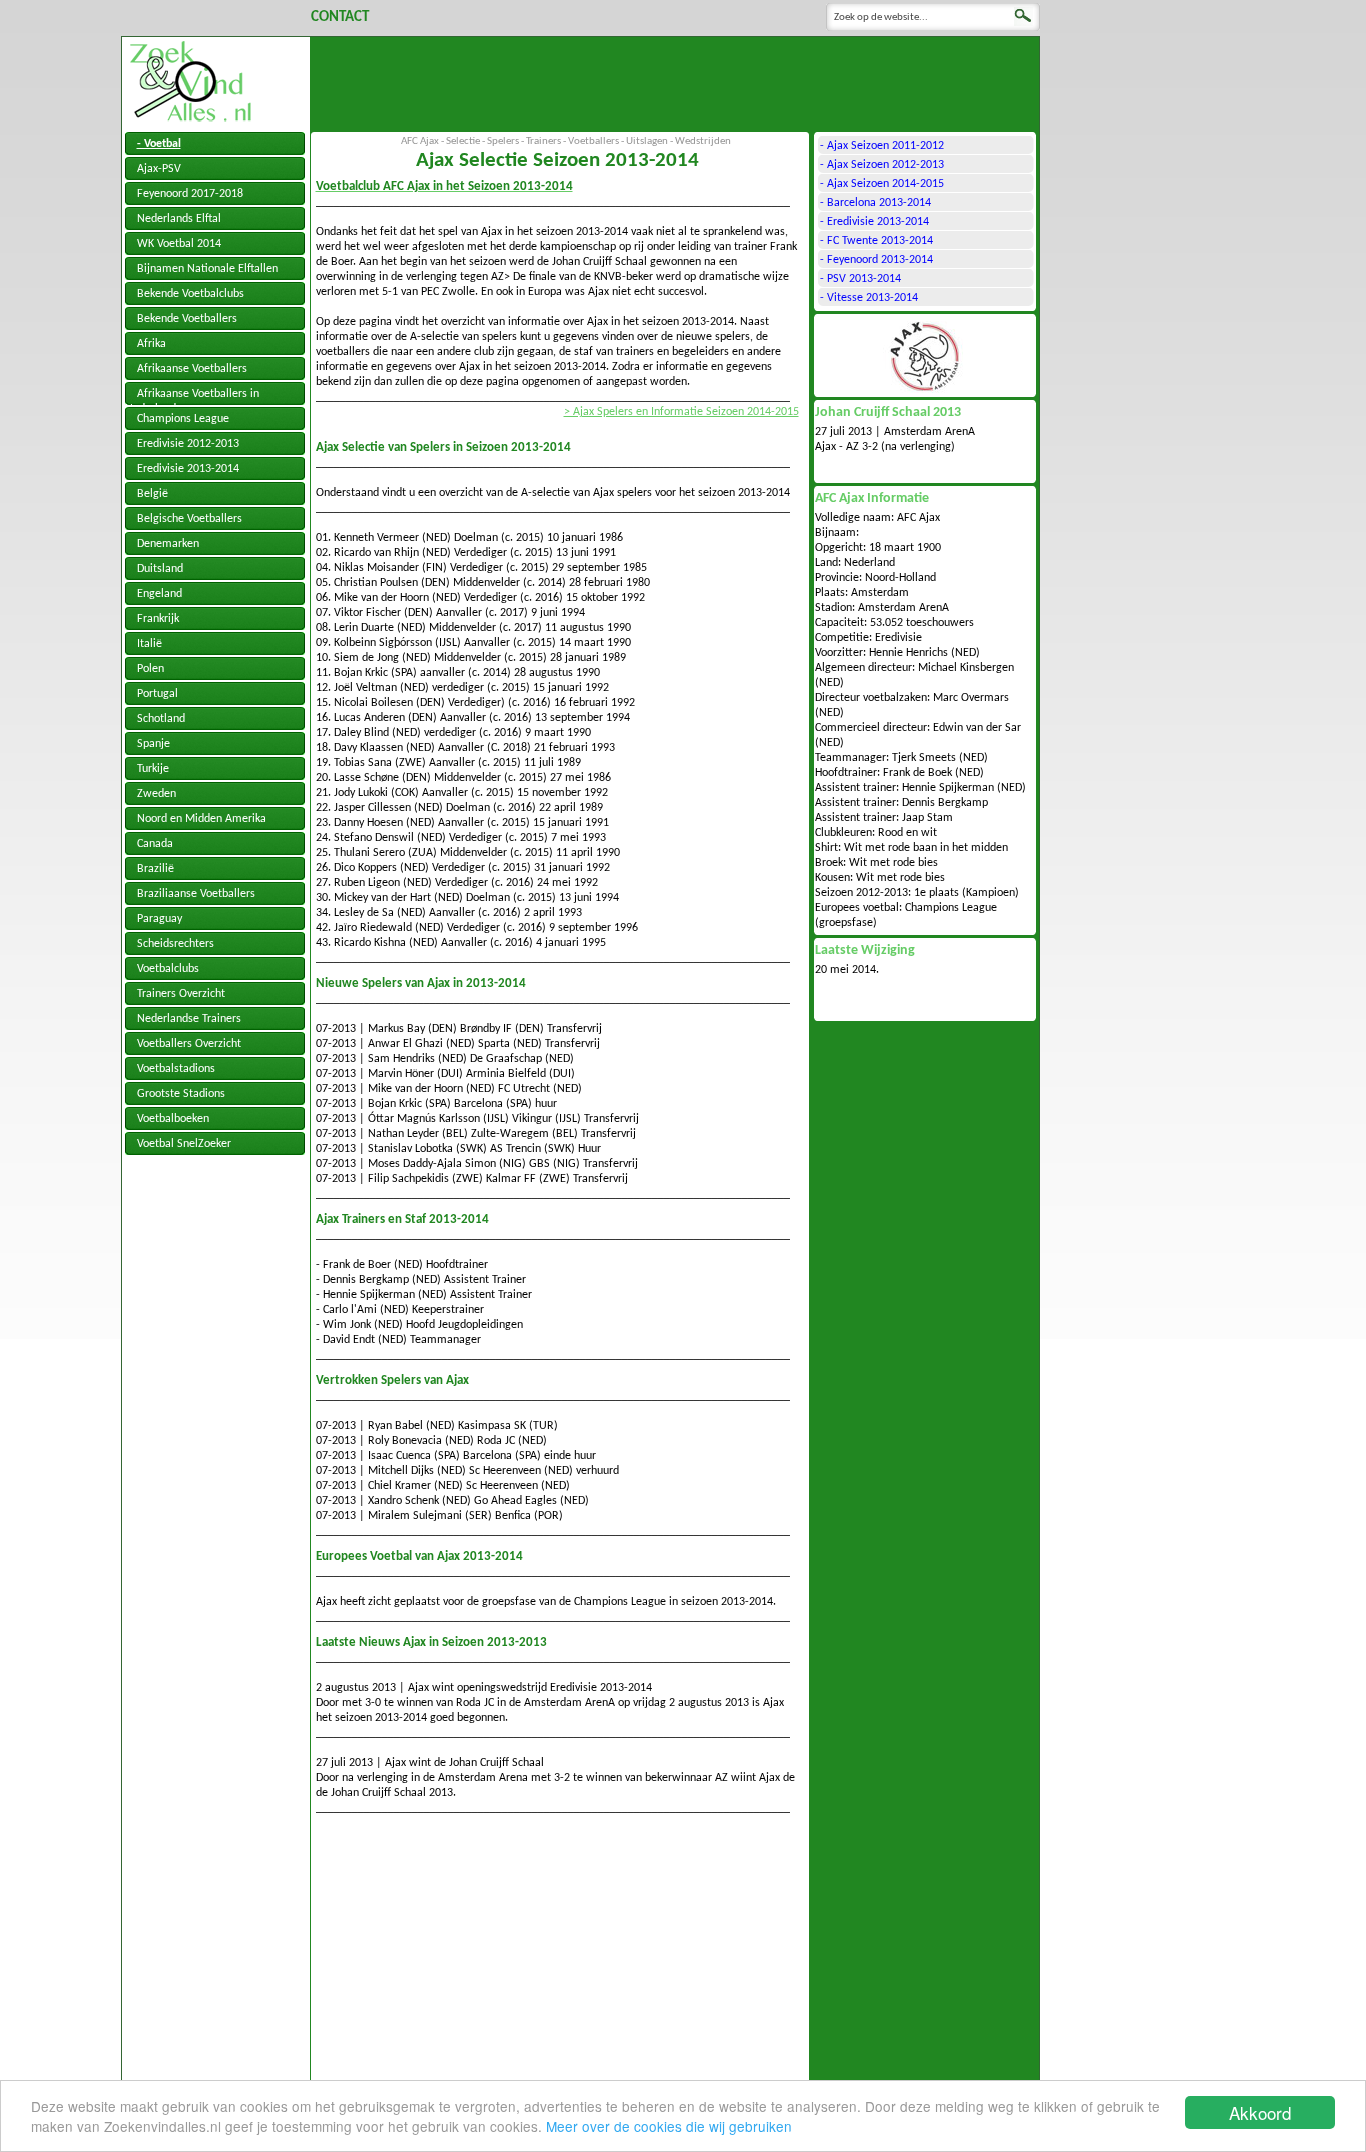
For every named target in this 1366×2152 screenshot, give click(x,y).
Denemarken (168, 544)
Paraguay (159, 919)
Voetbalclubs (168, 969)
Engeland (159, 594)
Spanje (153, 744)
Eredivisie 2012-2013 (188, 444)
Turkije (153, 769)
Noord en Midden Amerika (201, 819)
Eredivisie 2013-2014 (188, 469)
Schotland (161, 719)
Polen (150, 669)
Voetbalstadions (176, 1069)
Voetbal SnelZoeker (184, 1144)
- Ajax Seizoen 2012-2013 (882, 165)
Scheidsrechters (175, 944)
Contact (340, 17)
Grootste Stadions (181, 1094)
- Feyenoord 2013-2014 (876, 260)
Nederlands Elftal (179, 219)
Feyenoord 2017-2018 (190, 194)
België (152, 494)
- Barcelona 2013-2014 (875, 203)
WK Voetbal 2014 (179, 244)
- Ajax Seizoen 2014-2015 (882, 184)
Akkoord (1260, 2112)
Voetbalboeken (173, 1119)
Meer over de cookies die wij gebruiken (669, 2126)
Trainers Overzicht (181, 994)
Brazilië (155, 869)
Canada (155, 844)
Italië (149, 644)
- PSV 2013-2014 (860, 279)
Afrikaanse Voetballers (192, 369)
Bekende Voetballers (187, 319)
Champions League (183, 419)
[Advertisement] (675, 82)
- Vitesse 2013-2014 (869, 298)
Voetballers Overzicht (189, 1044)
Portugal (157, 694)
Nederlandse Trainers (189, 1019)
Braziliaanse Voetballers (196, 894)
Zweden (156, 794)
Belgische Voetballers (189, 519)
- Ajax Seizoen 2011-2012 (882, 146)
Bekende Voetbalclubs (190, 294)
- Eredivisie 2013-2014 (874, 222)
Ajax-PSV (159, 169)
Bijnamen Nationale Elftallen (207, 269)
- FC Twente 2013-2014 (876, 241)
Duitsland (160, 569)
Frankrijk (158, 619)
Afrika (151, 344)
